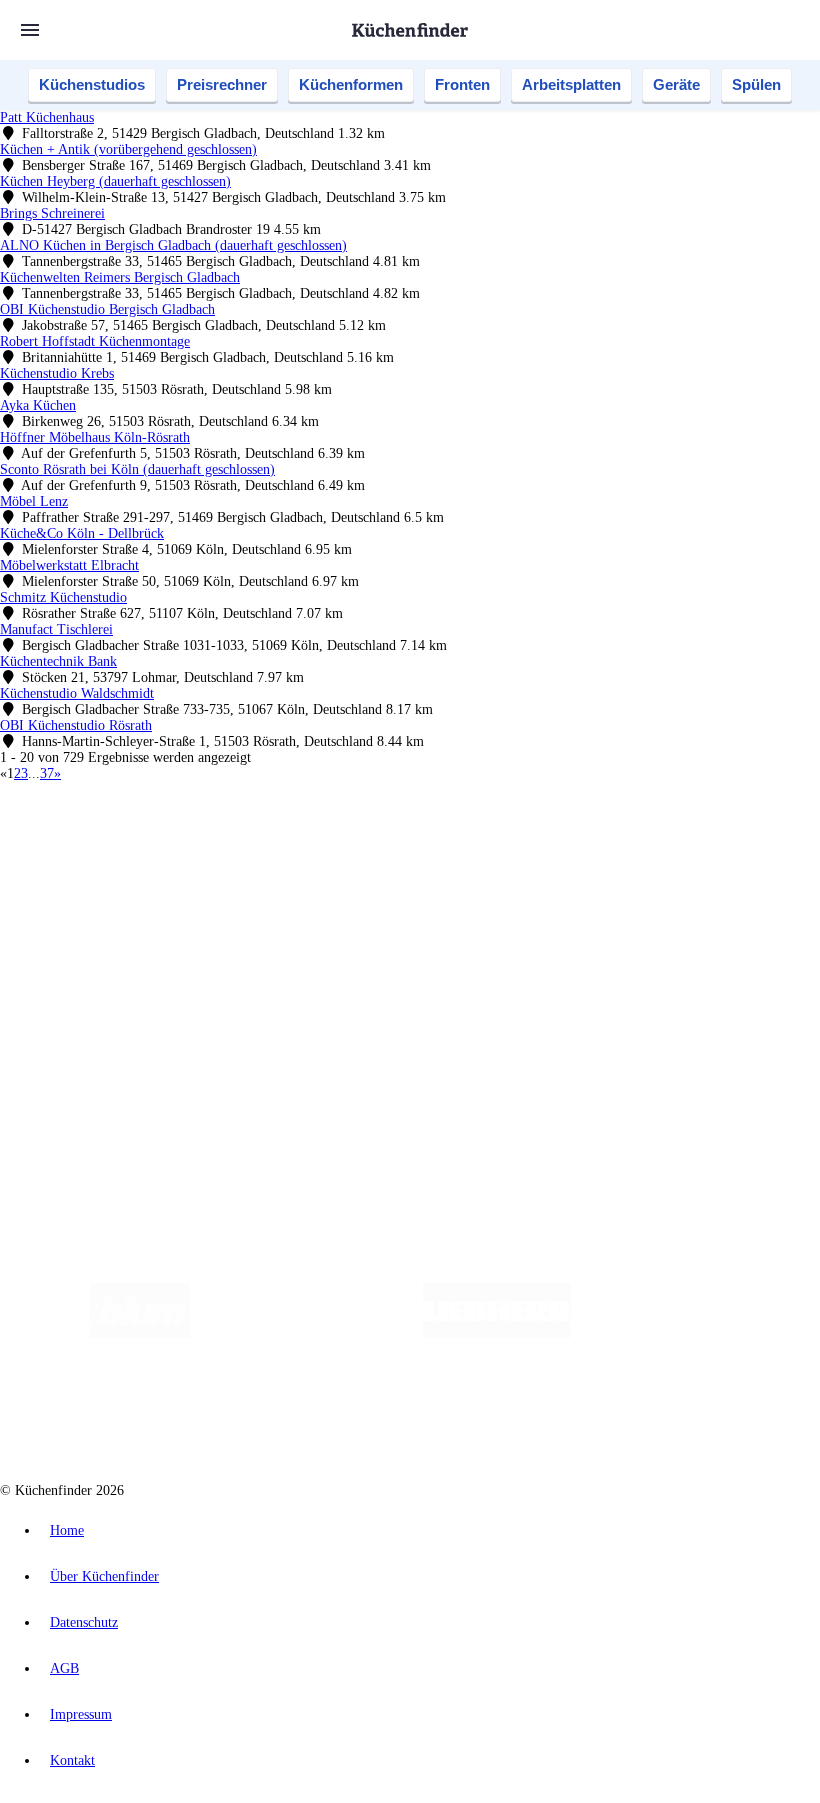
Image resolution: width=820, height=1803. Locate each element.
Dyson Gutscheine (335, 859)
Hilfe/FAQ (70, 958)
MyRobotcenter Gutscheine (621, 859)
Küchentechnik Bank (58, 661)
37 (47, 773)
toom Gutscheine (425, 859)
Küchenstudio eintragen (106, 1043)
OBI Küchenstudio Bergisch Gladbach (107, 309)
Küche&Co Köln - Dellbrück (82, 533)
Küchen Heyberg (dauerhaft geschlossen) (115, 181)
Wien (398, 843)
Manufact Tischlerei (56, 629)
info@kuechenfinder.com (361, 1095)
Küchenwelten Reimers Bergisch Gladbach (120, 277)
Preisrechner (222, 84)
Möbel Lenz (34, 501)
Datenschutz (84, 1622)
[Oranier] (693, 1333)
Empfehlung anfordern (104, 826)
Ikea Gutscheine (137, 859)
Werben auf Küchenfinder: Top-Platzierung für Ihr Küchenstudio (224, 1027)
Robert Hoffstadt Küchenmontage (95, 341)
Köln (539, 843)
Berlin (131, 843)
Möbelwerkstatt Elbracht (69, 565)
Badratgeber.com (87, 974)
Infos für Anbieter (91, 1011)
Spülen (756, 84)
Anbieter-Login (97, 1059)
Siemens (662, 843)
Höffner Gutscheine (739, 859)
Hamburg (174, 843)
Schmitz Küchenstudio (63, 597)
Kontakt (72, 1760)
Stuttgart (577, 843)
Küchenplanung (84, 894)
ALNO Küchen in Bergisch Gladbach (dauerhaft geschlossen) (173, 245)
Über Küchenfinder (94, 942)
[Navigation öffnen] (30, 30)
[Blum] (140, 1333)
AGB (64, 1668)
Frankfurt (498, 843)
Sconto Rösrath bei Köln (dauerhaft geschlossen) (137, 469)
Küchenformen (351, 84)
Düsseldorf (443, 843)
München (225, 843)
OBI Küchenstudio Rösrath (76, 725)
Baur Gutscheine (510, 859)
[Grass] (306, 1333)
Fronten (462, 84)
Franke (619, 843)
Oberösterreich (345, 843)
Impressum (81, 1714)
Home (67, 1530)
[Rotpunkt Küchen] (397, 1413)
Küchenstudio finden (98, 810)
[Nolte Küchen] (282, 1413)
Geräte (676, 84)
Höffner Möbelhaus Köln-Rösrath (95, 437)
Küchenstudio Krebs (57, 373)
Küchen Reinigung (92, 910)
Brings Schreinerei (52, 213)
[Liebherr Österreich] (497, 1333)
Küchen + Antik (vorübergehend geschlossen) (128, 149)
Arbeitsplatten (571, 84)
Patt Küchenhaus (47, 117)
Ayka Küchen (38, 405)
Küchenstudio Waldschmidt (77, 693)
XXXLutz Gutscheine (233, 859)
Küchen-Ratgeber (89, 926)
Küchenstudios (92, 84)
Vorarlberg (279, 843)
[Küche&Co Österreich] (545, 1413)
